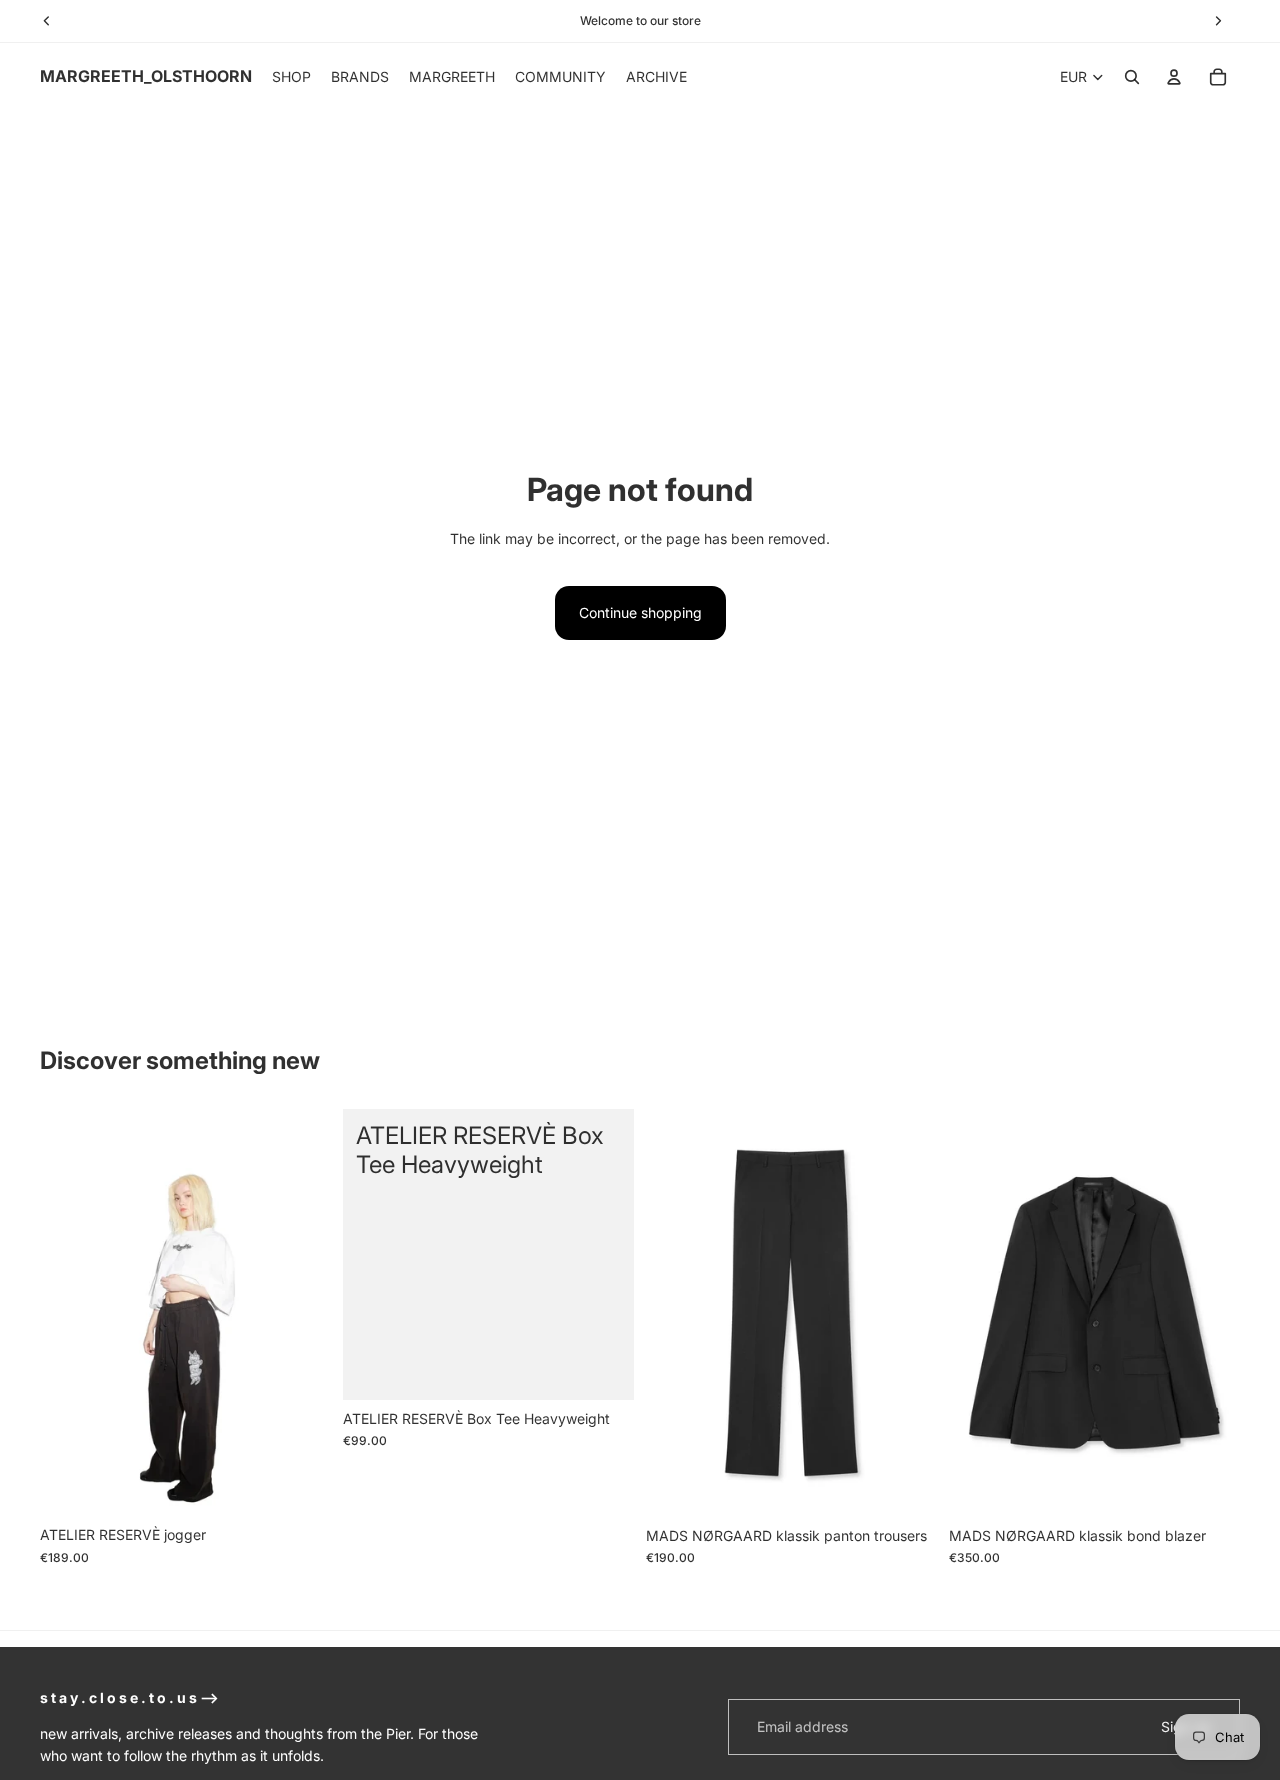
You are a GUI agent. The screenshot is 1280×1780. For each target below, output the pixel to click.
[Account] (1174, 77)
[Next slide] (301, 1313)
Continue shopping (640, 612)
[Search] (1132, 77)
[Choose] (300, 1486)
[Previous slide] (70, 1313)
